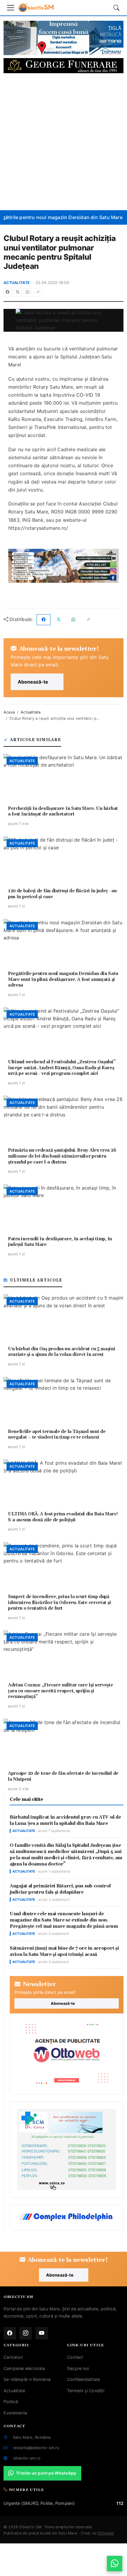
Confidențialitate (83, 2379)
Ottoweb (106, 2533)
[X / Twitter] (18, 292)
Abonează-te (33, 682)
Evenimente (15, 2413)
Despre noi (78, 2368)
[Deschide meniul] (11, 8)
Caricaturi (13, 2357)
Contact (75, 2357)
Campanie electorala (24, 2368)
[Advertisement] (63, 142)
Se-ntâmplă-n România (27, 2379)
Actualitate (17, 283)
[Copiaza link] (38, 292)
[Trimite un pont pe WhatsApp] (115, 2564)
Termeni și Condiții (86, 2391)
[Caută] (116, 8)
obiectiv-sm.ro (27, 2458)
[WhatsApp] (28, 292)
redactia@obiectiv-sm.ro (36, 2448)
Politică (11, 2402)
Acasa (9, 712)
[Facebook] (8, 292)
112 (120, 2503)
